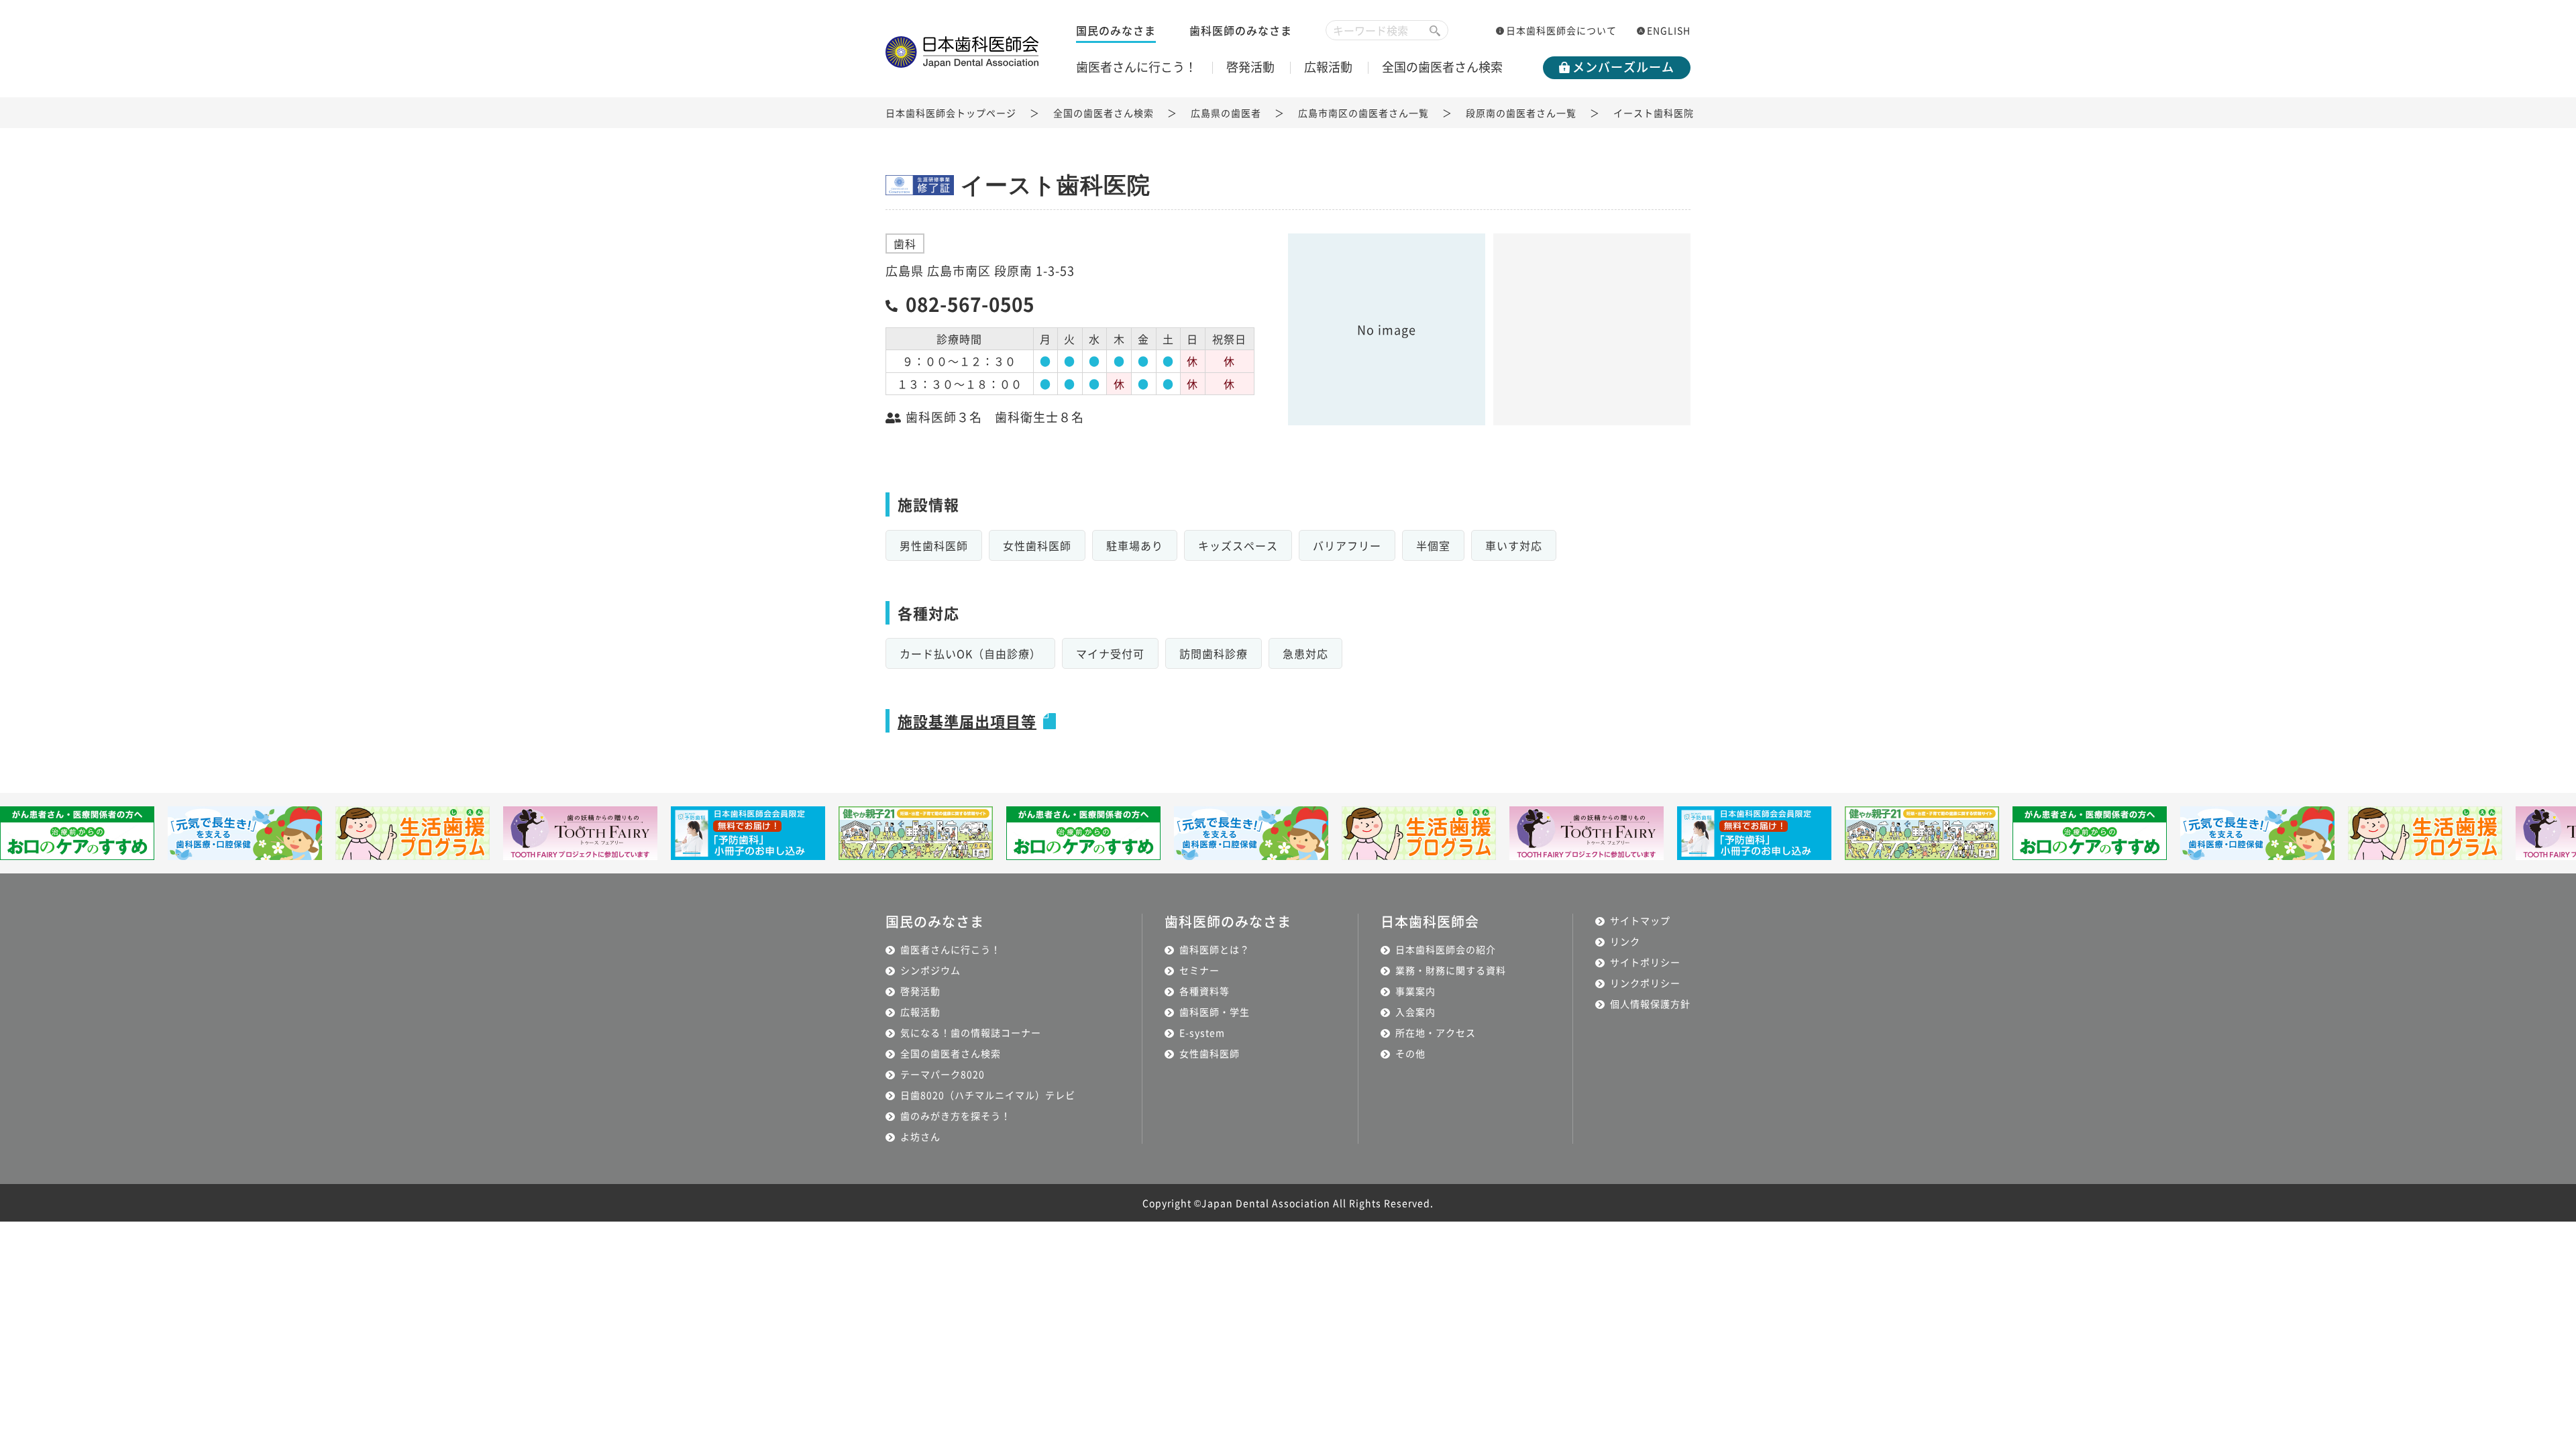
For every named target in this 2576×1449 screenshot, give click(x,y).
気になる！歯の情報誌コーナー (971, 1032)
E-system (1202, 1032)
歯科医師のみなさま (1241, 30)
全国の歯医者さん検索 (1442, 66)
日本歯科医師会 (1430, 921)
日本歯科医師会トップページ (951, 113)
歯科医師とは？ (1215, 949)
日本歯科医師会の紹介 (1446, 949)
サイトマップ (1640, 920)
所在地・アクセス (1436, 1032)
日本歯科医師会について (1561, 30)
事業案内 (1415, 991)
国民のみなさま (1116, 30)
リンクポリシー (1645, 983)
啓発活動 (1250, 66)
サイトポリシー (1645, 962)
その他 (1410, 1053)
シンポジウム (930, 970)
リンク (1625, 941)
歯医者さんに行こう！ (1136, 66)
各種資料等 (1204, 991)
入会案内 (1415, 1012)
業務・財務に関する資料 (1451, 970)
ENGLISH (1669, 30)
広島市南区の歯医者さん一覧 (1363, 113)
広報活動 (1328, 66)
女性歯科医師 (1210, 1053)
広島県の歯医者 (1226, 113)
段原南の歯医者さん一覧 (1521, 113)
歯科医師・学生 (1215, 1012)
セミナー (1199, 970)
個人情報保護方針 (1650, 1004)
